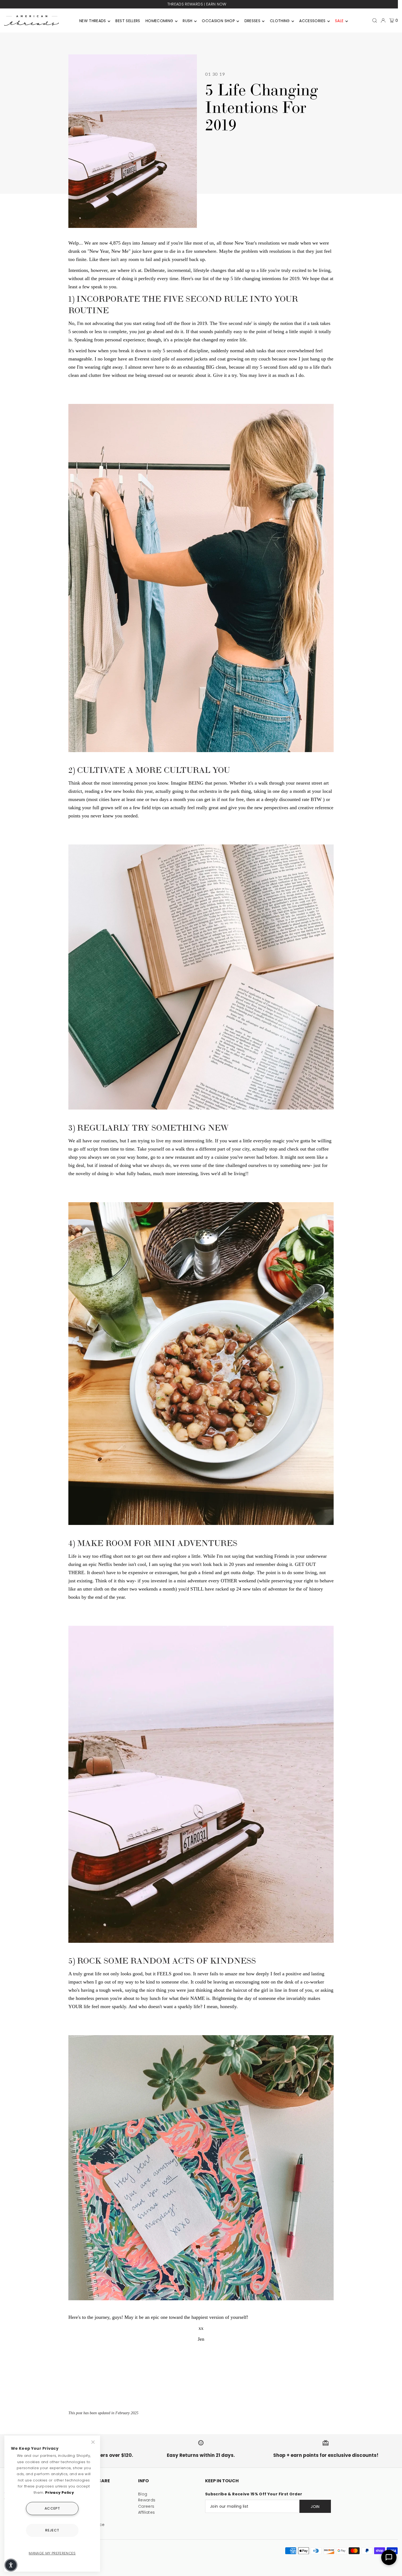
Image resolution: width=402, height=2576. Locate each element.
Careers (146, 2506)
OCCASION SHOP (218, 21)
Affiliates (147, 2512)
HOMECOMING (159, 21)
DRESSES (252, 21)
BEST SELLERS (128, 21)
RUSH (187, 21)
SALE (339, 21)
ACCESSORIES (312, 21)
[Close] (94, 2442)
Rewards (147, 2500)
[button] (11, 2565)
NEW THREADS (93, 21)
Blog (143, 2494)
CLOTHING (280, 21)
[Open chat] (389, 2557)
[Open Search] (375, 20)
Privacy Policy (59, 2493)
